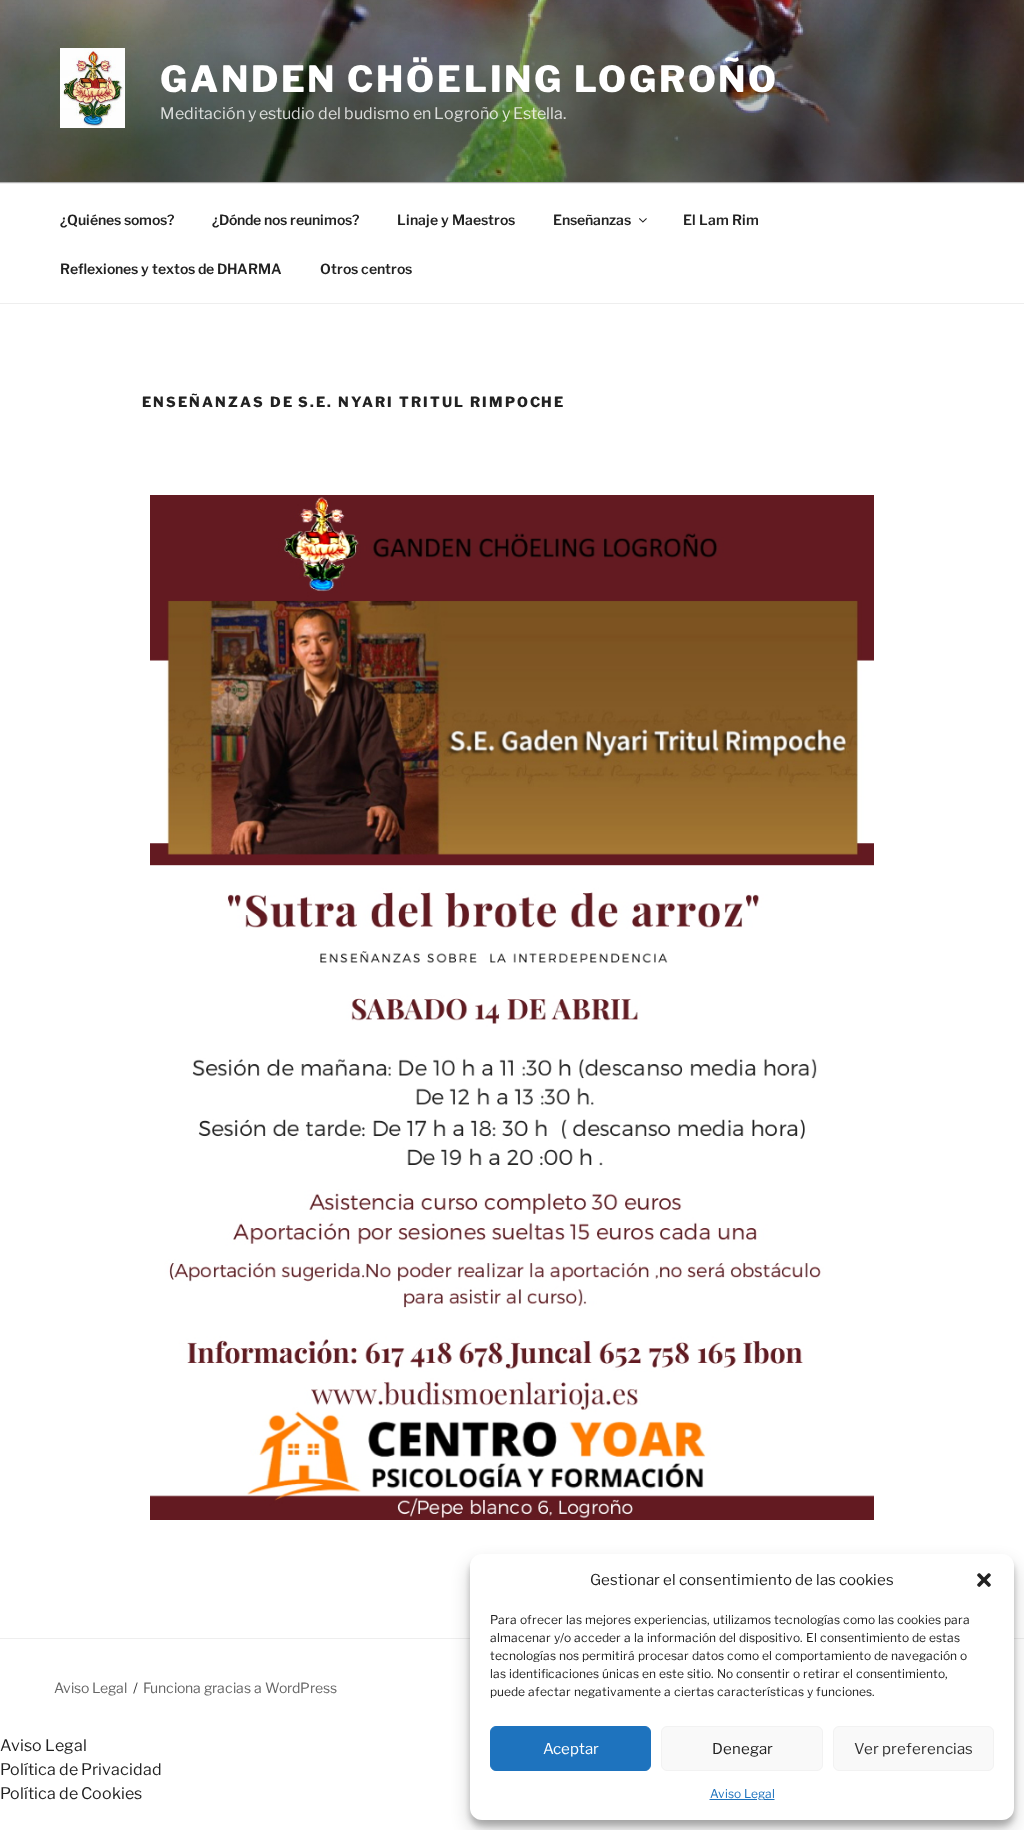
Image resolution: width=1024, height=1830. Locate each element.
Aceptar (571, 1749)
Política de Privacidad (81, 1769)
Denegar (742, 1749)
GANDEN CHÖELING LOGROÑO (469, 79)
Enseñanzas (592, 219)
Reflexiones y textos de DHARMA (171, 268)
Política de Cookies (71, 1793)
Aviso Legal (742, 1793)
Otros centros (366, 268)
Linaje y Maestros (456, 219)
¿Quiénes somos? (117, 219)
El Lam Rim (721, 219)
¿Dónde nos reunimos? (285, 219)
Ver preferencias (913, 1749)
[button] (984, 1580)
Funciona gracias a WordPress (240, 1687)
